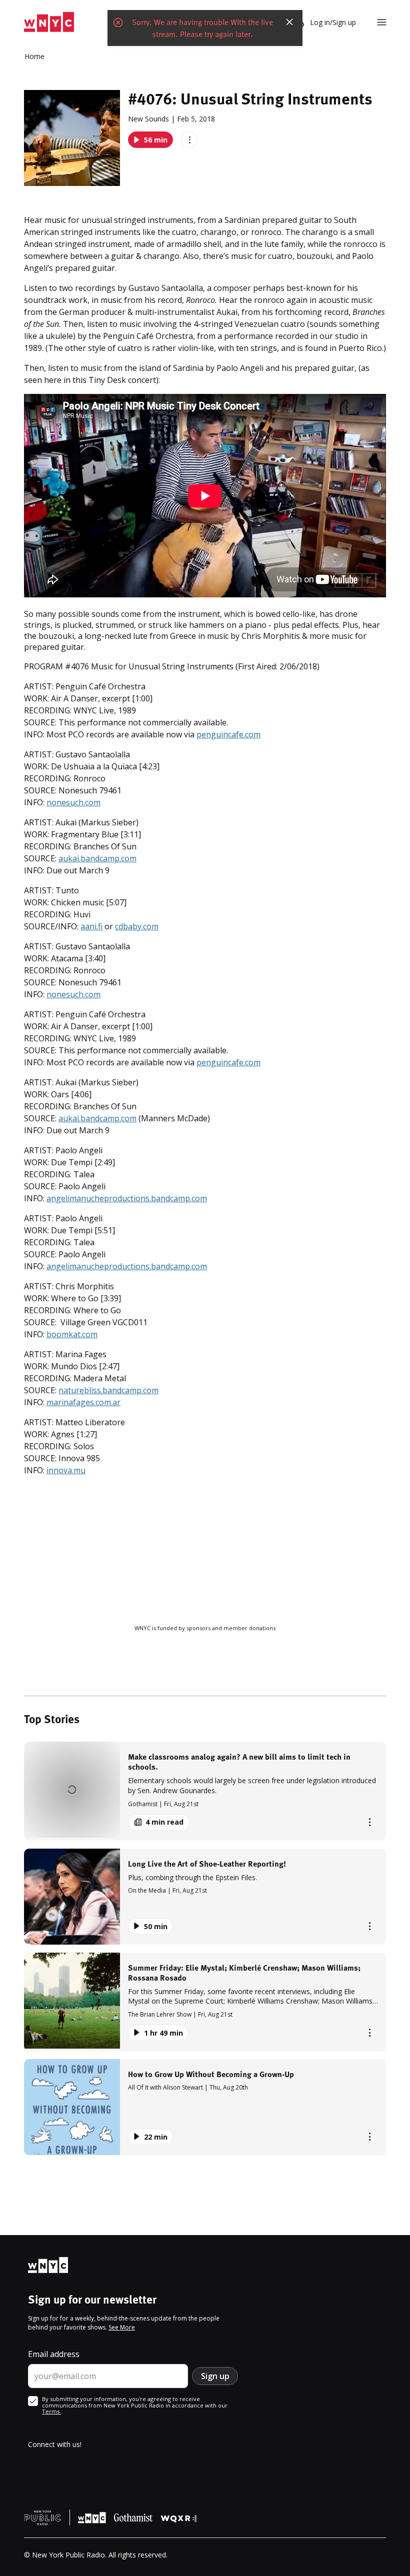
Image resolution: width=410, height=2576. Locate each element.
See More (122, 2327)
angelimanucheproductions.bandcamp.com (127, 1198)
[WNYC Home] (49, 22)
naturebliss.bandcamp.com (108, 1390)
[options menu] (189, 140)
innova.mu (66, 1470)
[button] (205, 1791)
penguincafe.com (228, 734)
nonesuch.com (73, 802)
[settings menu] (382, 22)
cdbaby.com (137, 926)
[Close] (289, 22)
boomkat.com (72, 1334)
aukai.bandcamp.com (97, 858)
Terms (51, 2411)
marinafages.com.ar (83, 1402)
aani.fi (91, 926)
